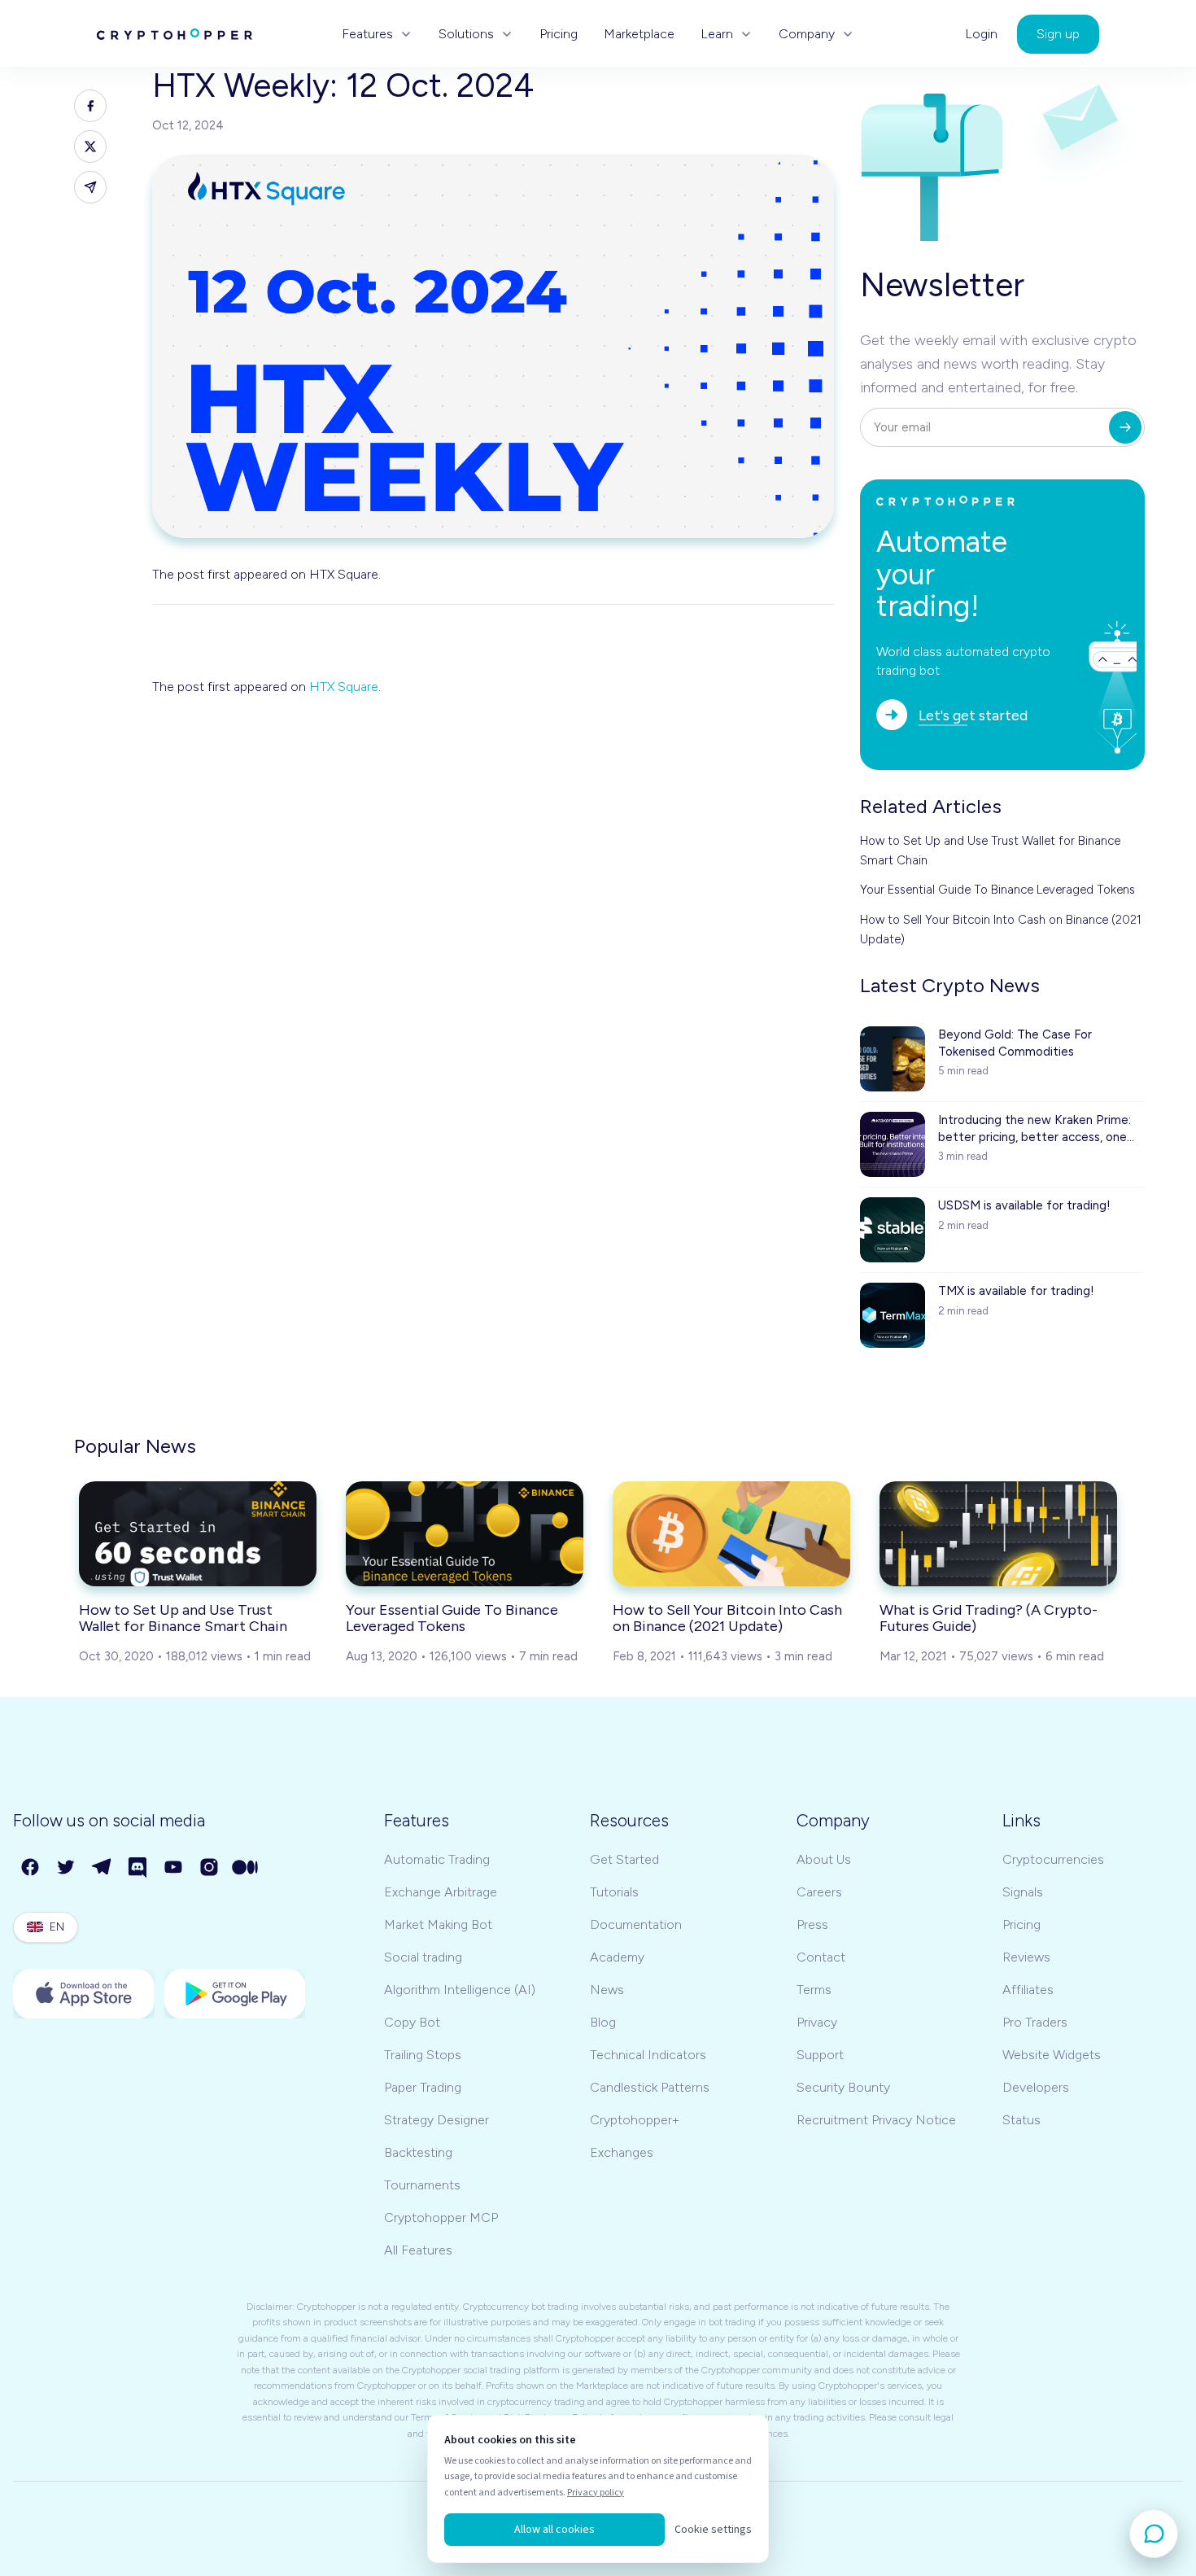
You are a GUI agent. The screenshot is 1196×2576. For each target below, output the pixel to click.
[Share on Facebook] (90, 106)
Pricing (559, 34)
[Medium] (246, 1868)
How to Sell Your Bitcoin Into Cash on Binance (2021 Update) (1001, 929)
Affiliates (1028, 1990)
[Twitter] (67, 1868)
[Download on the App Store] (84, 1994)
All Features (418, 2250)
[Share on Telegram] (90, 187)
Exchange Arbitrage (441, 1892)
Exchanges (622, 2152)
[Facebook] (31, 1868)
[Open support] (1154, 2534)
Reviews (1026, 1957)
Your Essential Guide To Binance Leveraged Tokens (997, 890)
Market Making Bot (438, 1924)
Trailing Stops (423, 2055)
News (607, 1990)
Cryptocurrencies (1053, 1859)
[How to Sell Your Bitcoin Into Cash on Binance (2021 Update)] (731, 1533)
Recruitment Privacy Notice (876, 2120)
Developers (1036, 2087)
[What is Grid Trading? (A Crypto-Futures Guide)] (998, 1533)
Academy (617, 1957)
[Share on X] (90, 147)
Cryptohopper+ (635, 2120)
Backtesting (418, 2152)
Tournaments (422, 2185)
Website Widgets (1052, 2055)
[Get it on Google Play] (235, 1994)
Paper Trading (423, 2087)
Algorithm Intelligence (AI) (460, 1990)
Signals (1023, 1892)
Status (1021, 2120)
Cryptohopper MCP (441, 2217)
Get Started (624, 1859)
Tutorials (614, 1892)
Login (981, 34)
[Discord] (138, 1868)
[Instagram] (210, 1868)
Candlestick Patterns (650, 2087)
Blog (603, 2022)
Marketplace (639, 34)
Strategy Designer (436, 2120)
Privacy (817, 2022)
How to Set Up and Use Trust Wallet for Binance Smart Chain (990, 851)
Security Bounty (843, 2087)
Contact (821, 1957)
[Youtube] (174, 1868)
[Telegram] (103, 1868)
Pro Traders (1035, 2022)
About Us (824, 1859)
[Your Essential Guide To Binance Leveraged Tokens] (465, 1533)
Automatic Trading (437, 1859)
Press (812, 1924)
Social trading (423, 1957)
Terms (814, 1990)
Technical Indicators (648, 2055)
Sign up (1058, 34)
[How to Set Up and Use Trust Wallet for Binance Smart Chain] (198, 1533)
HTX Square (344, 687)
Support (820, 2055)
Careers (819, 1892)
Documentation (636, 1924)
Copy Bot (412, 2022)
